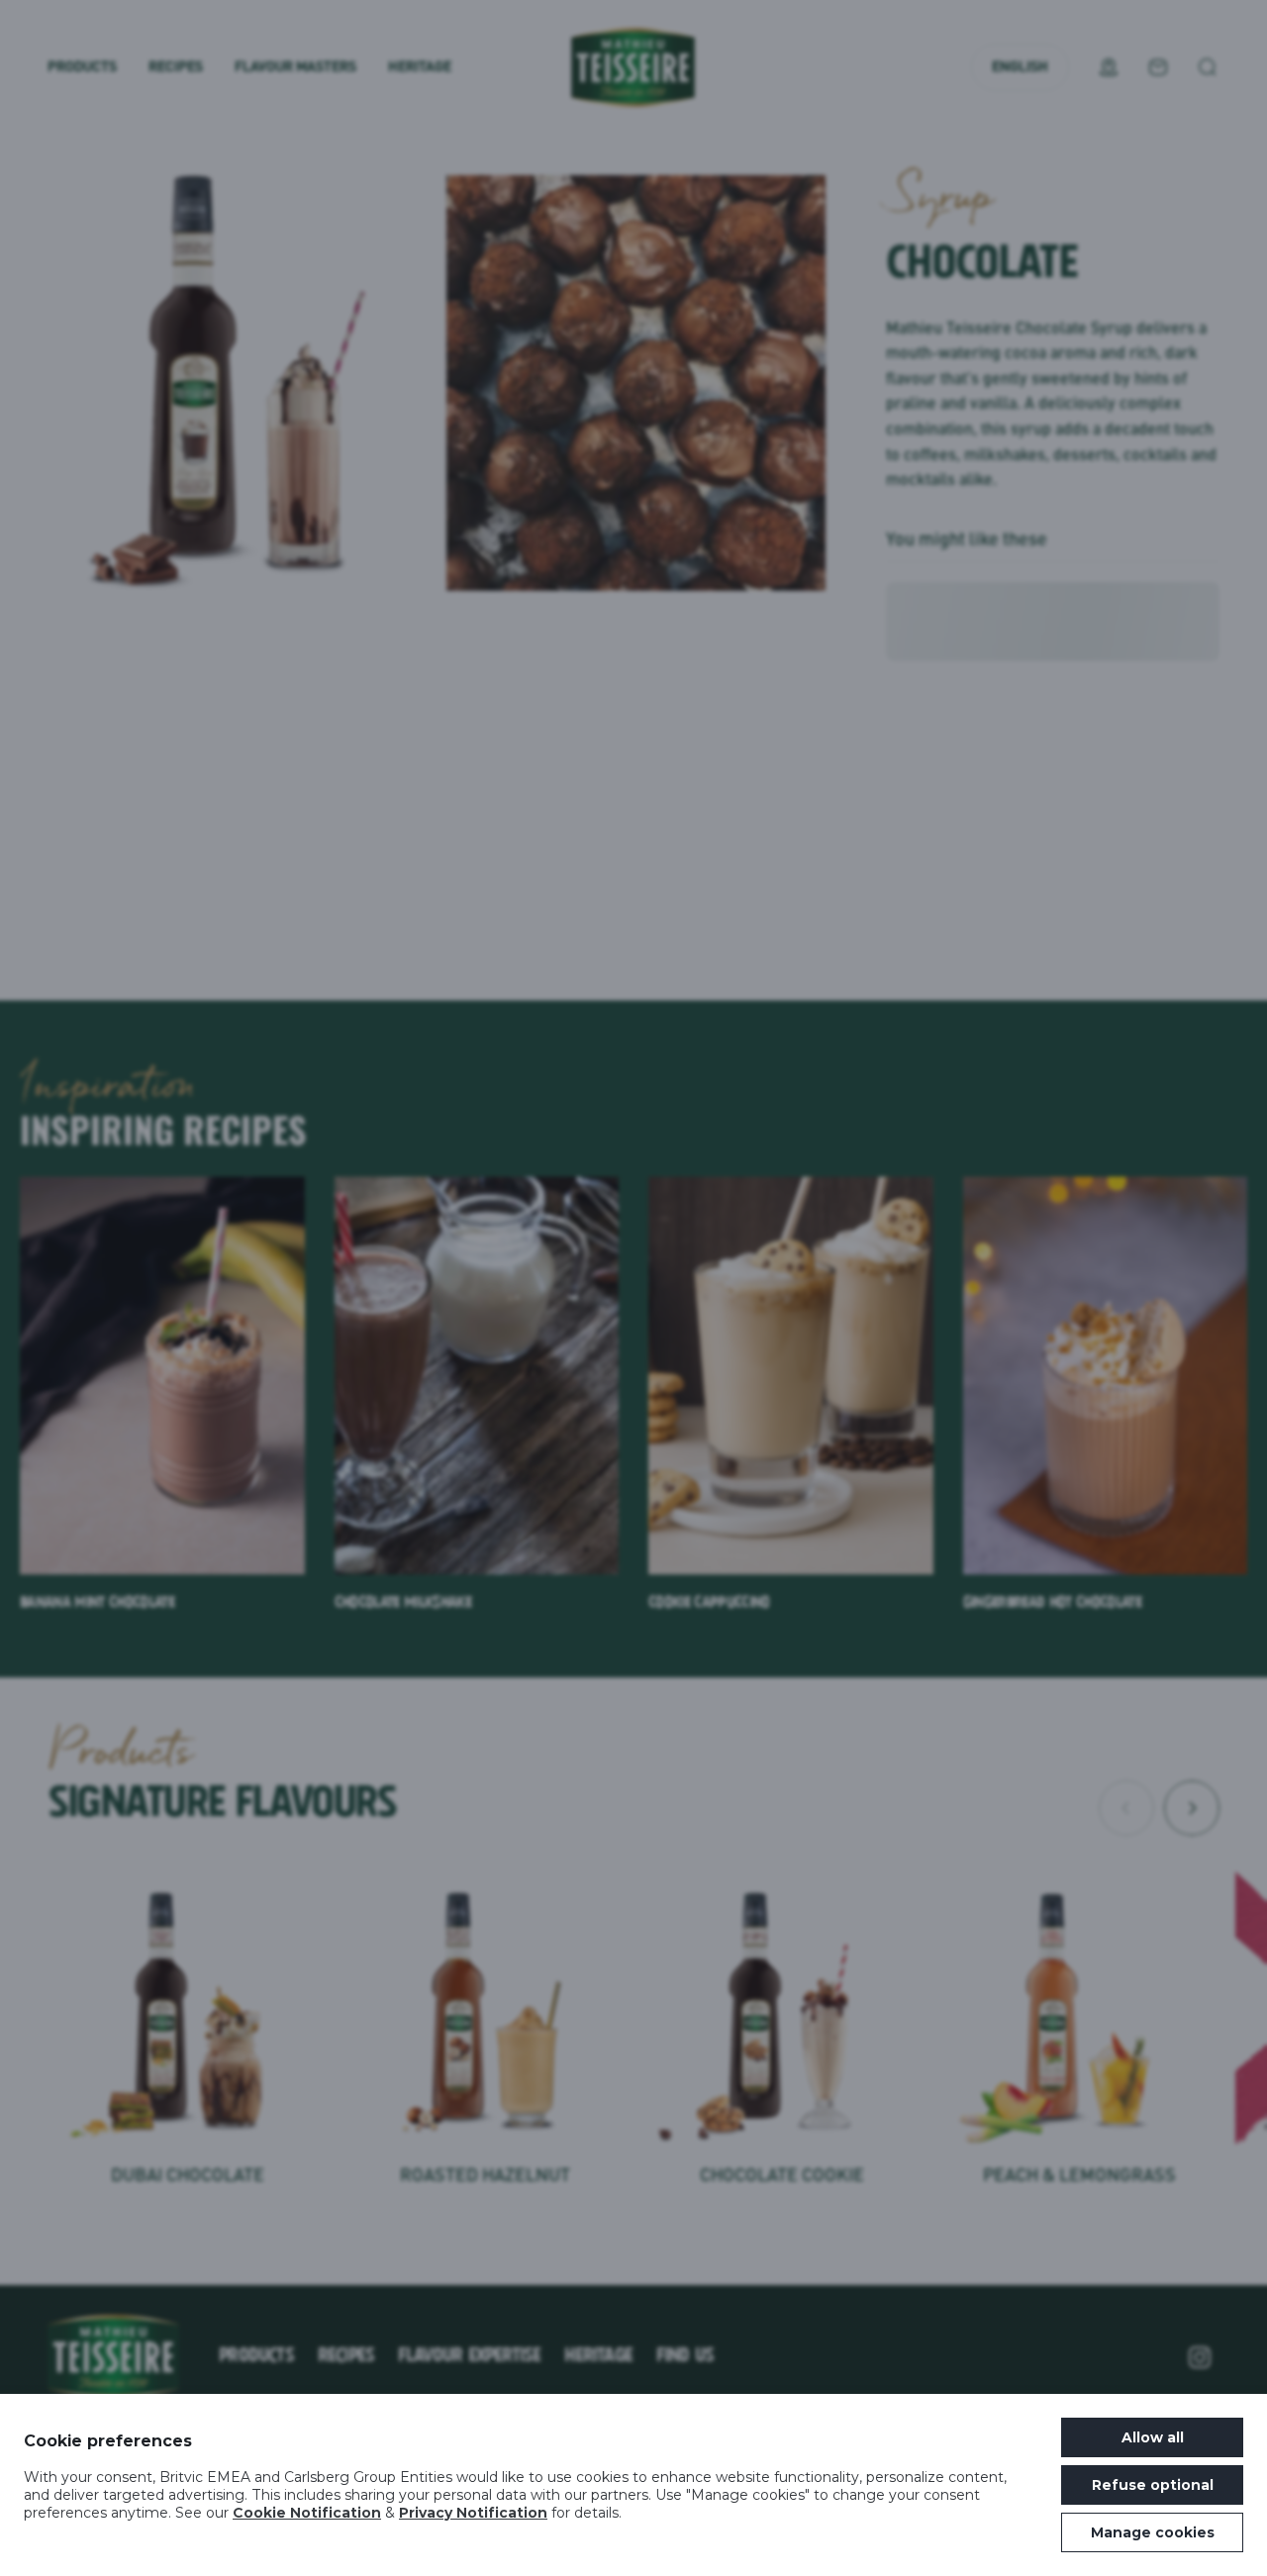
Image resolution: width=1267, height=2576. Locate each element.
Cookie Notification (307, 2513)
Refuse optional (1153, 2485)
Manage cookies (1153, 2532)
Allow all (1153, 2437)
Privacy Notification (473, 2513)
